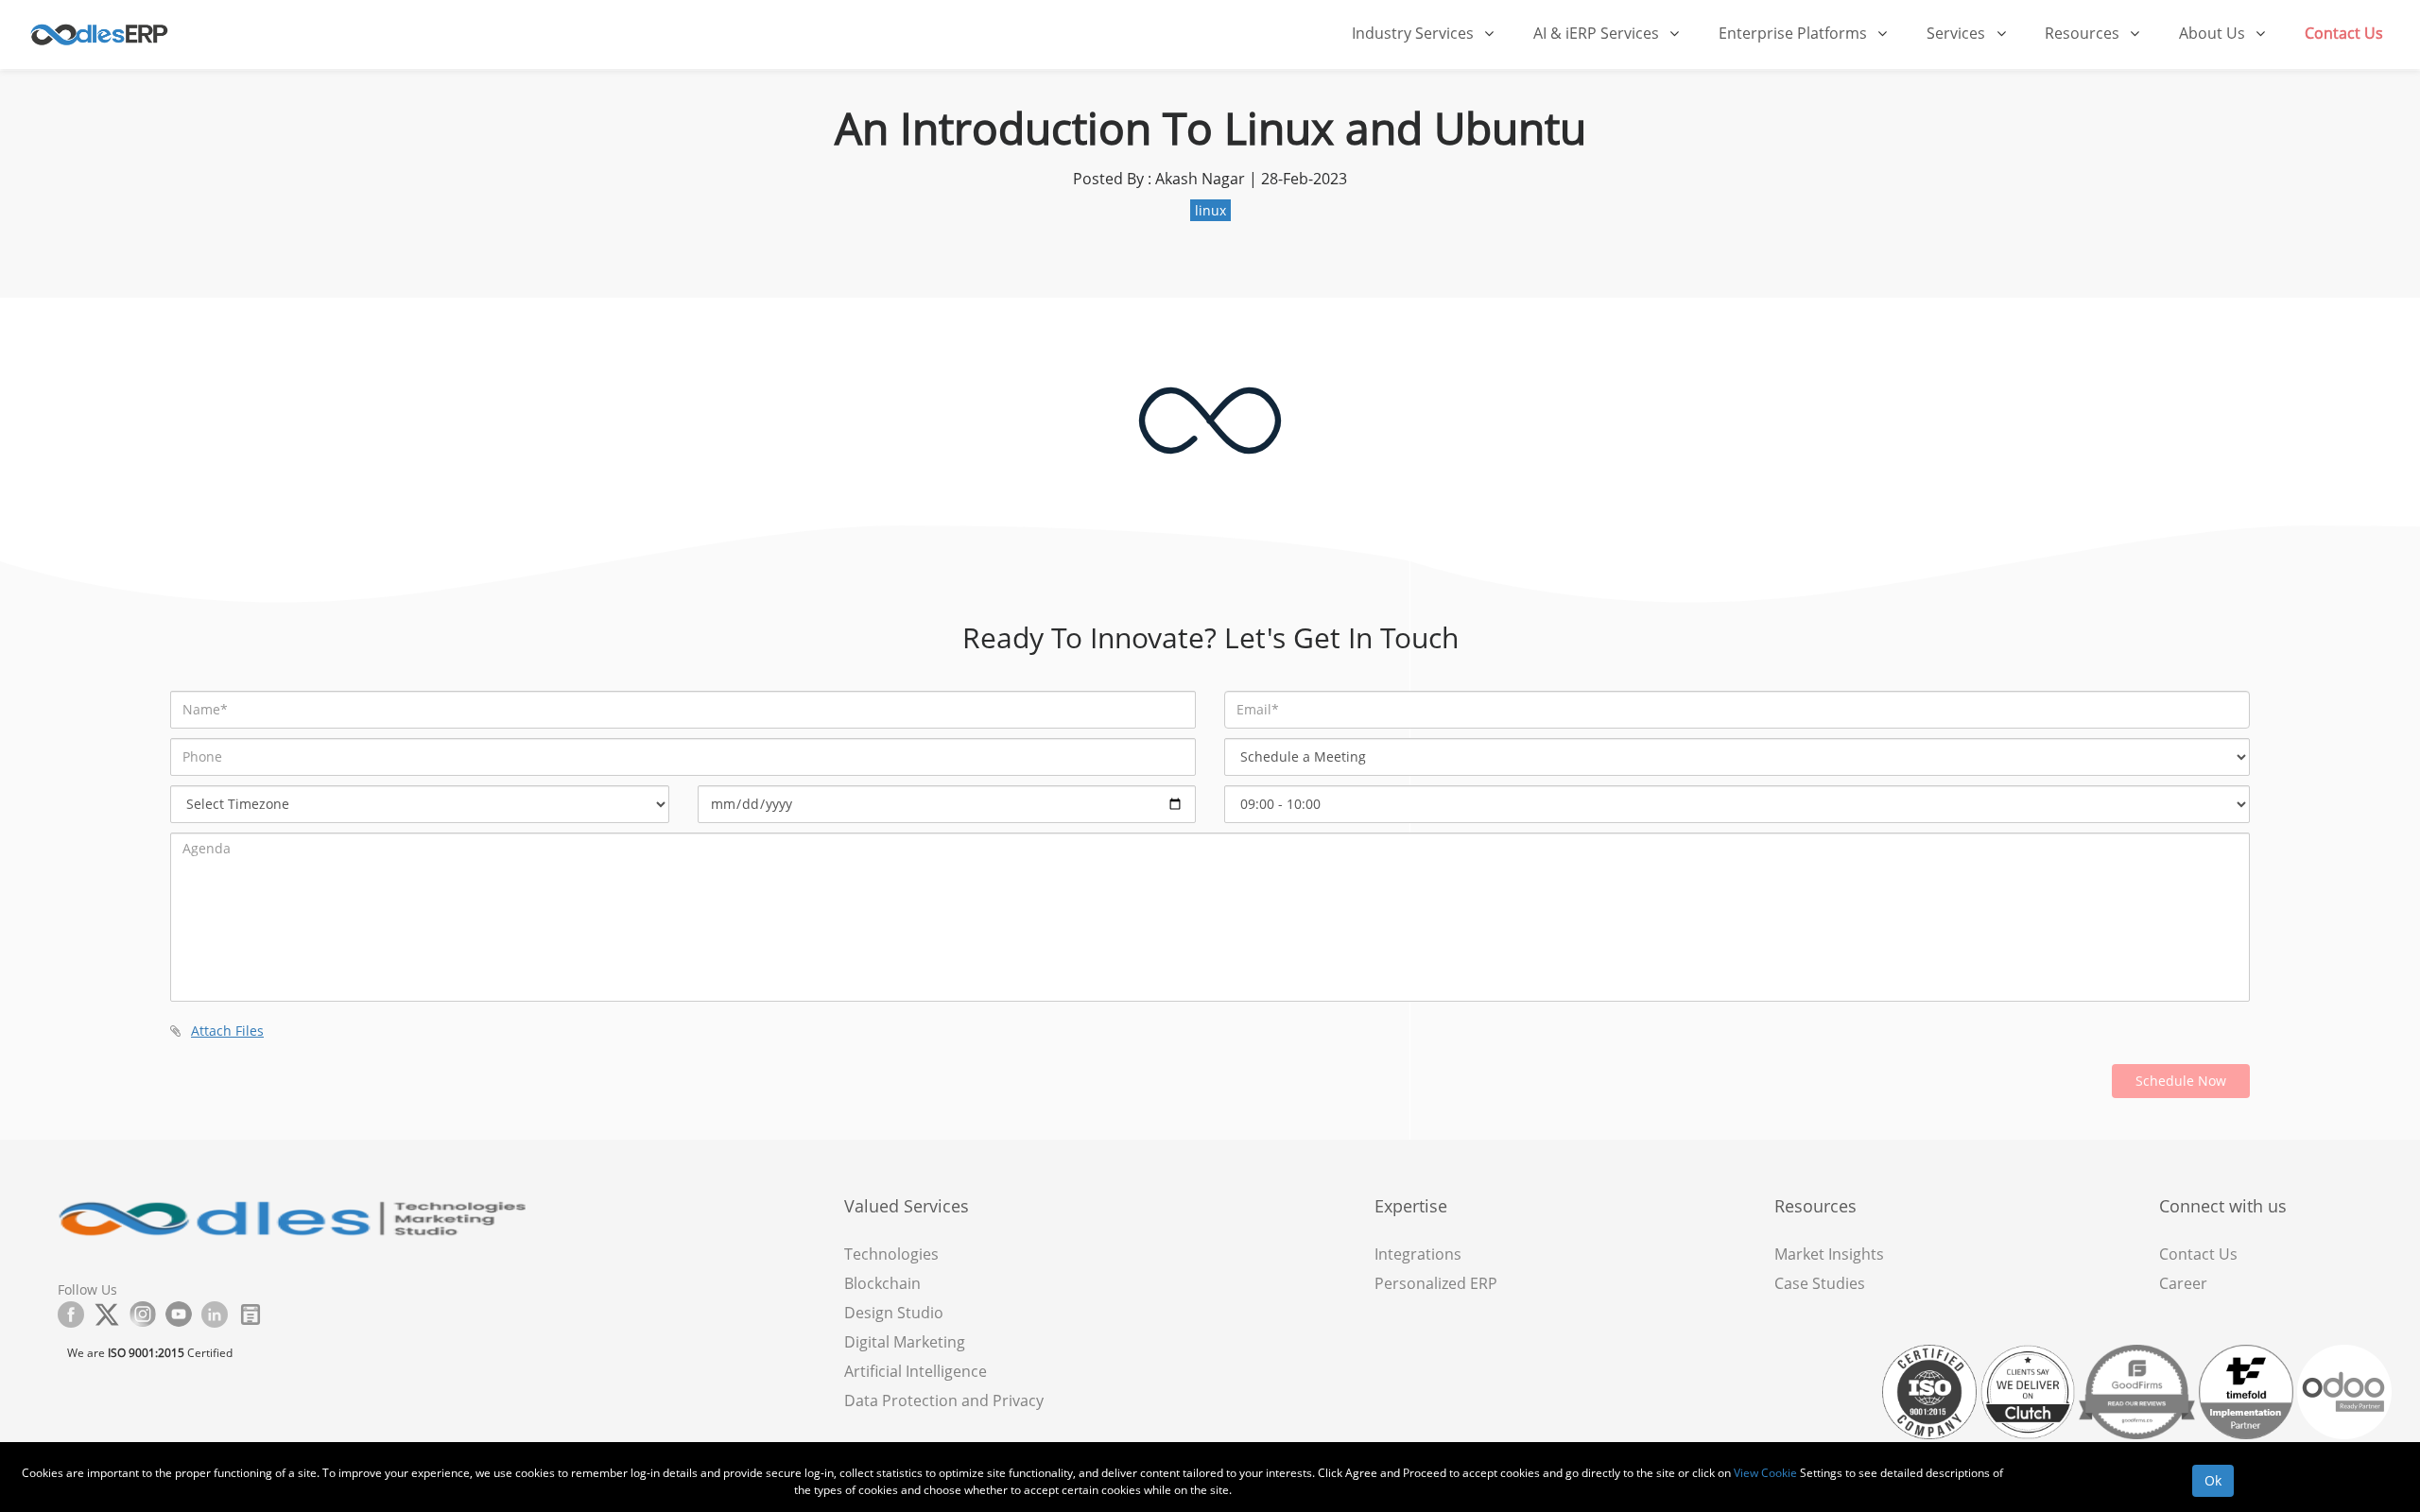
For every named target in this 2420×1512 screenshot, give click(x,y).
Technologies (891, 1254)
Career (2183, 1283)
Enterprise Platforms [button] (1795, 33)
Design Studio (894, 1313)
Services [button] (1958, 33)
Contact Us (2344, 33)
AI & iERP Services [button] (1598, 33)
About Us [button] (2214, 33)
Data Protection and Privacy (944, 1400)
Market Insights (1829, 1254)
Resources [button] (2084, 33)
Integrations (1418, 1254)
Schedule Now (2181, 1081)
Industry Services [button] (1415, 33)
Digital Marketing (905, 1342)
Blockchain (882, 1283)
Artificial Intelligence (916, 1371)
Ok (2213, 1480)
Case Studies (1820, 1283)
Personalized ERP (1436, 1283)
